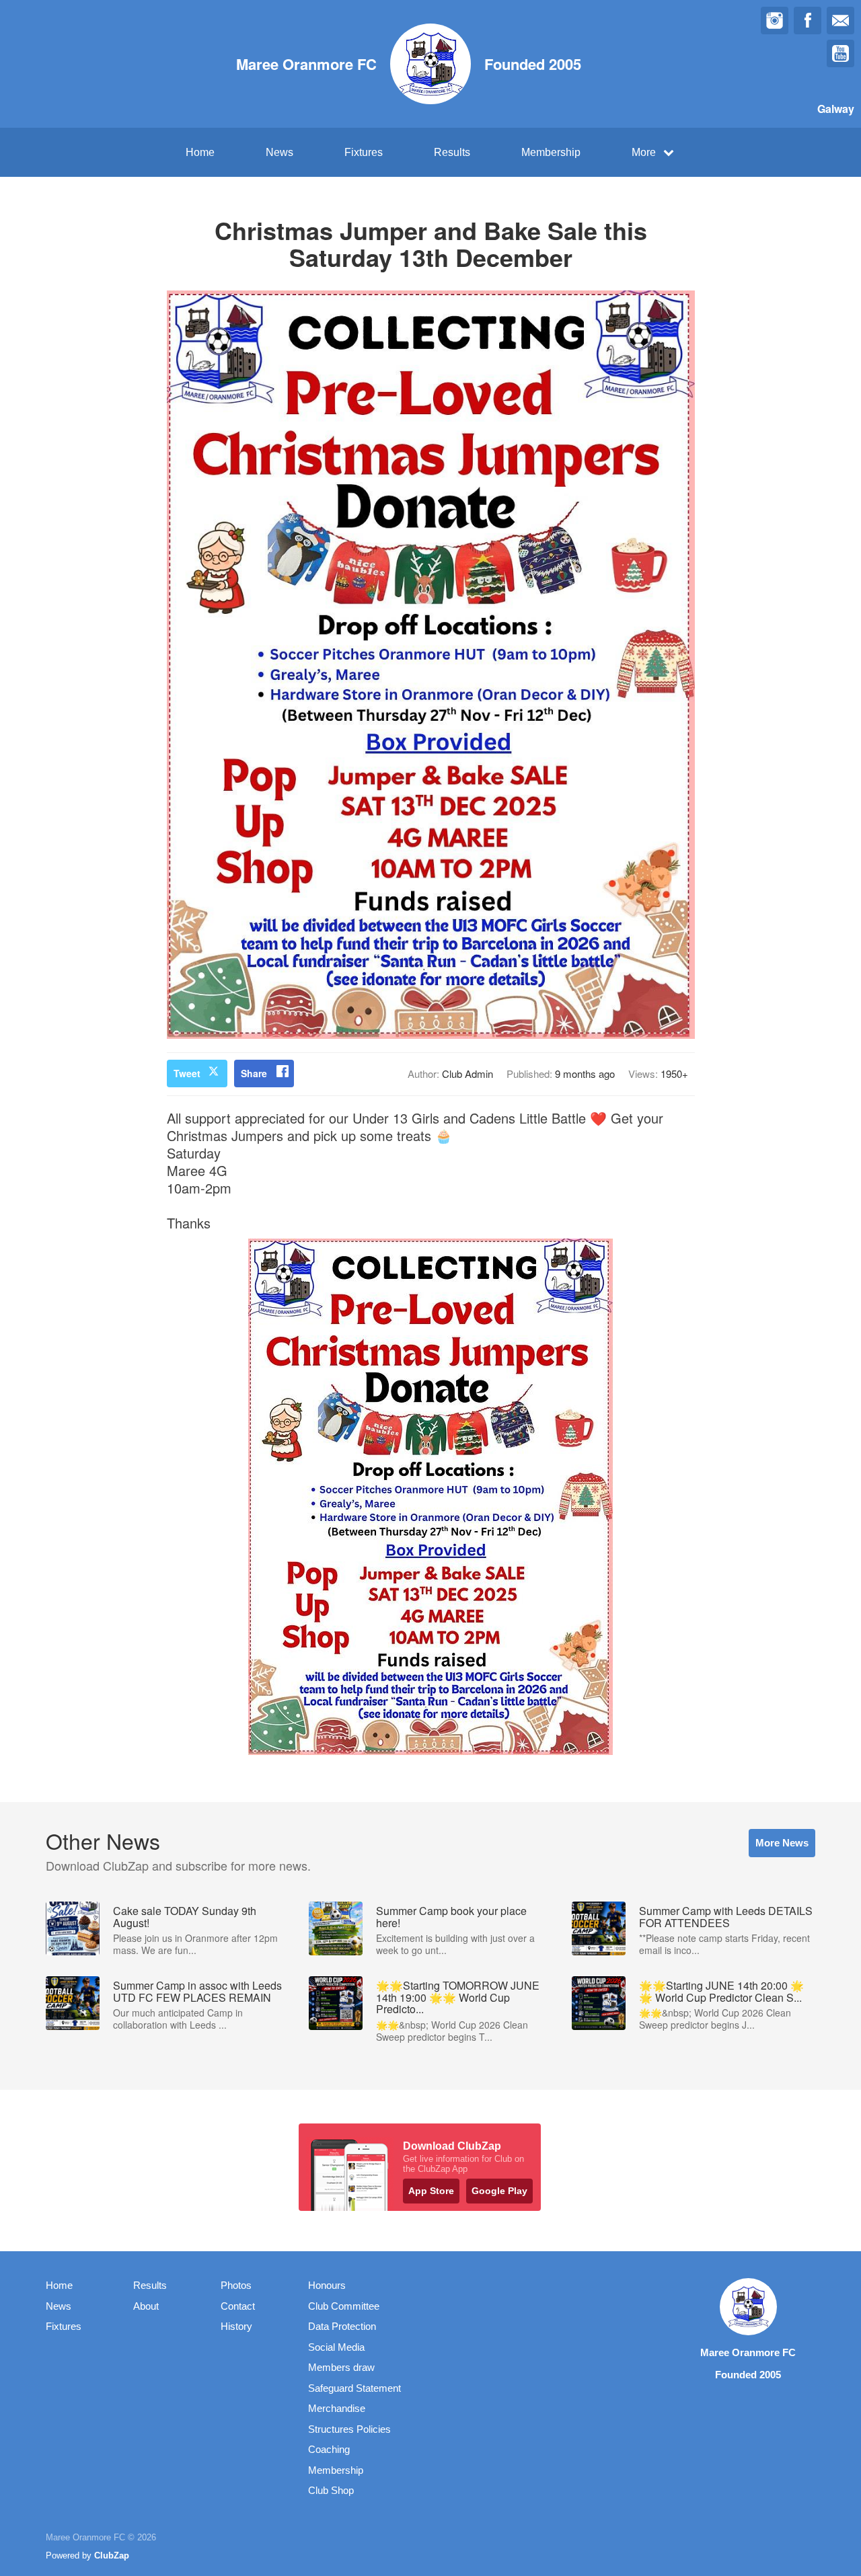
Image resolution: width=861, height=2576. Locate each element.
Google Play (499, 2191)
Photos (236, 2285)
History (236, 2326)
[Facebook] (808, 21)
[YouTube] (840, 53)
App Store (431, 2191)
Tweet (187, 1073)
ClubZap (112, 2555)
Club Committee (344, 2306)
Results (452, 152)
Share (254, 1073)
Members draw (341, 2367)
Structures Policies (349, 2429)
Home (200, 152)
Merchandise (337, 2408)
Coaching (329, 2449)
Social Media (336, 2347)
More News (782, 1843)
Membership (551, 152)
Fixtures (364, 152)
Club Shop (331, 2490)
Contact (238, 2306)
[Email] (840, 21)
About (146, 2306)
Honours (327, 2285)
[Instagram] (775, 21)
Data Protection (342, 2326)
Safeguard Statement (354, 2388)
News (279, 152)
